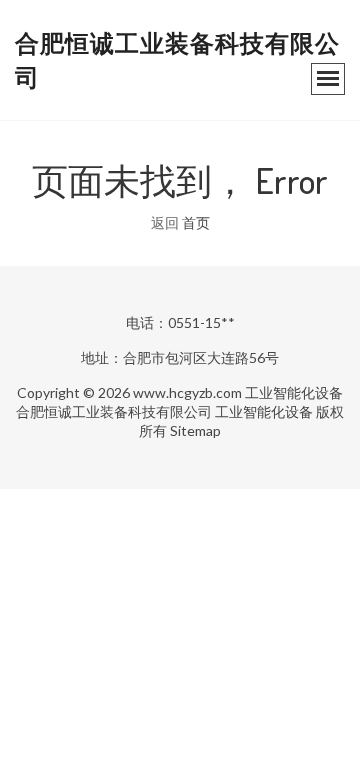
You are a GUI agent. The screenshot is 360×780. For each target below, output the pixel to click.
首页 (196, 222)
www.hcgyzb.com (187, 392)
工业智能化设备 (294, 392)
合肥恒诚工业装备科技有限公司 (114, 411)
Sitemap (195, 430)
